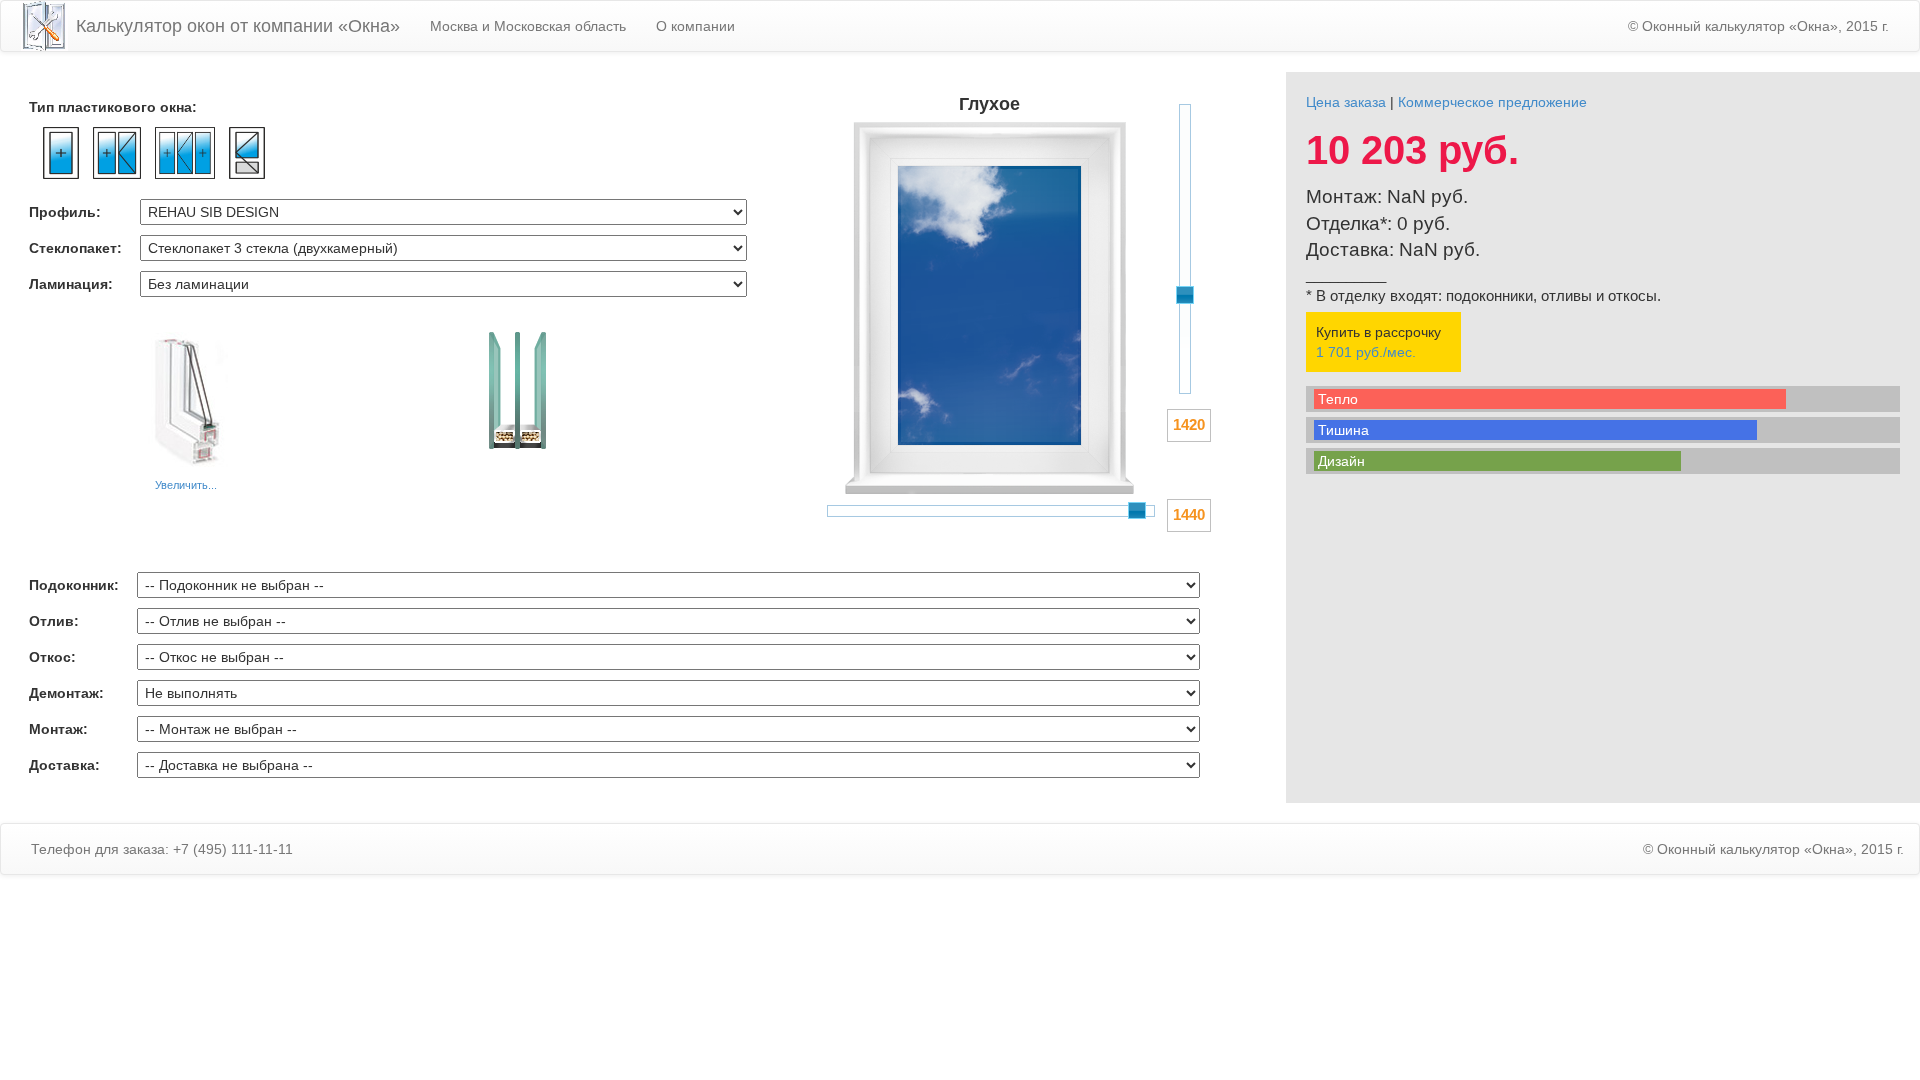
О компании (695, 26)
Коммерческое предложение (1492, 102)
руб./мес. (1366, 352)
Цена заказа (1346, 102)
